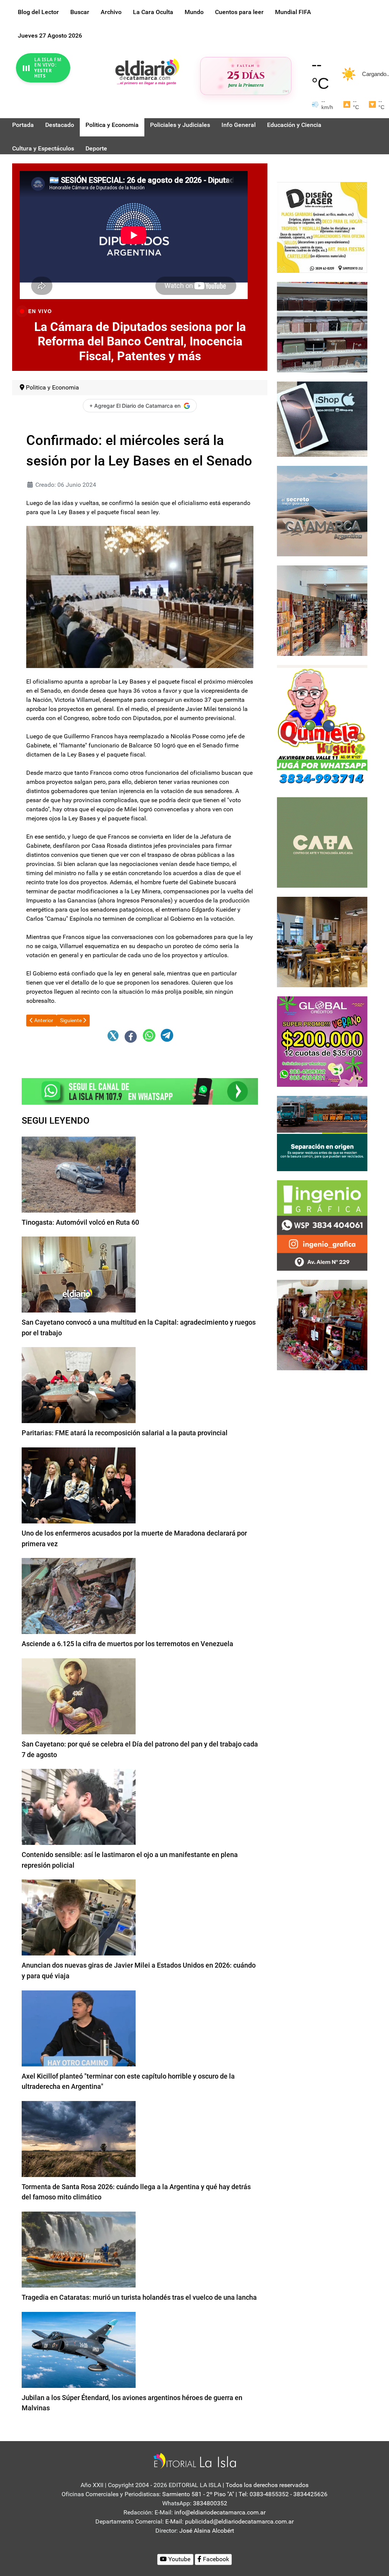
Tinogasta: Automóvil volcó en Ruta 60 (80, 1222)
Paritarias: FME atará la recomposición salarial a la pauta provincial (125, 1433)
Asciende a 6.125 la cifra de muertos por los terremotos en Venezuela (127, 1644)
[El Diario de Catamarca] (147, 71)
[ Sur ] (286, 91)
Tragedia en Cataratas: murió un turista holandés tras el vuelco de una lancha (139, 2297)
